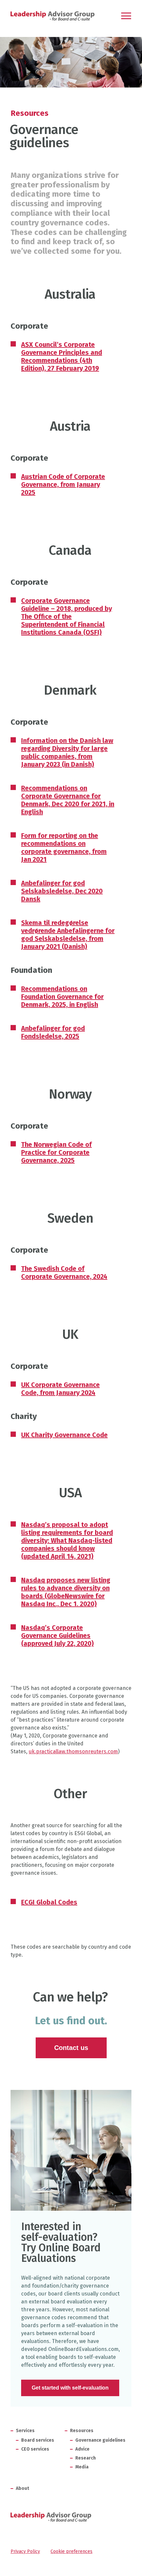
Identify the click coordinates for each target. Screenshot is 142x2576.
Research (86, 2458)
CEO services (35, 2449)
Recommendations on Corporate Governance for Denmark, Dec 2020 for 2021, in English (68, 800)
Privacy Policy (25, 2551)
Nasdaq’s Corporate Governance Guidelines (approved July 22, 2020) (57, 1635)
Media (82, 2467)
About (22, 2488)
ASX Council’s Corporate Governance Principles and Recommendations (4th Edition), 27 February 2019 (62, 356)
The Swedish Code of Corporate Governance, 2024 (64, 1272)
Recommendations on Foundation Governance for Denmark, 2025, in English (62, 997)
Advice (82, 2449)
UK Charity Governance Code (64, 1435)
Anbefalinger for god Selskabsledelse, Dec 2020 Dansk (62, 891)
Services (25, 2431)
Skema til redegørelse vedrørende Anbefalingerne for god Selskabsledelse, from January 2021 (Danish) (68, 935)
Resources (30, 113)
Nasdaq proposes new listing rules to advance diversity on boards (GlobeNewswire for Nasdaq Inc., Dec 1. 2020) (66, 1592)
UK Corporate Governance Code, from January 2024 (60, 1389)
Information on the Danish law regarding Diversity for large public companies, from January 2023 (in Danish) (67, 752)
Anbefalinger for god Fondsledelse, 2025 (53, 1032)
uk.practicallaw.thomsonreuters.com (73, 1751)
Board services (38, 2440)
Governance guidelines (100, 2440)
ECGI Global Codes (49, 1902)
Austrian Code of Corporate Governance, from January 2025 (63, 484)
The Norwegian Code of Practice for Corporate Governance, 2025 (56, 1152)
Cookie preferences (71, 2551)
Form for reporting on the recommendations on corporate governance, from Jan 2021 (64, 847)
